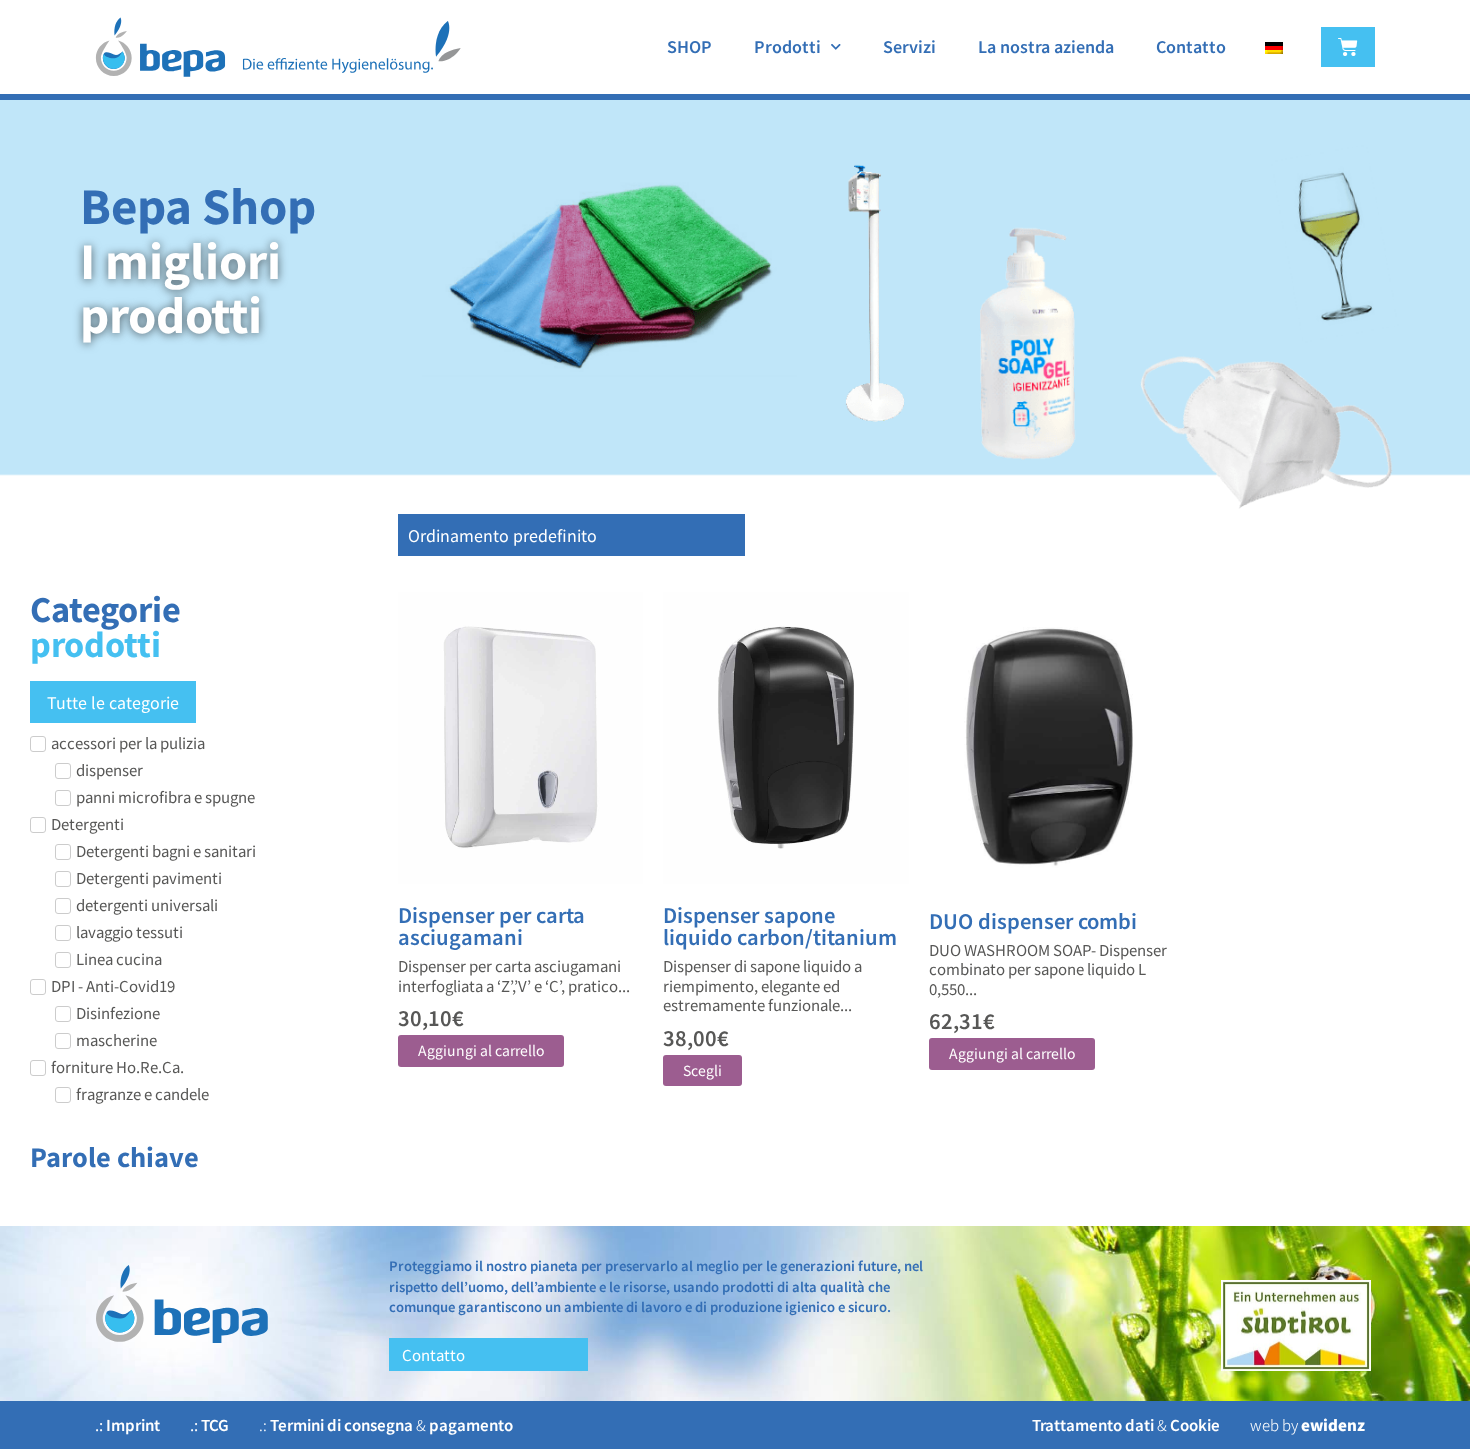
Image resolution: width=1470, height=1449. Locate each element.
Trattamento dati (1093, 1424)
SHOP (689, 46)
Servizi (909, 46)
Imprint (133, 1424)
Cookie (1195, 1424)
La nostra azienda (1046, 46)
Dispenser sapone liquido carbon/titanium (780, 925)
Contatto (1191, 46)
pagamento (471, 1424)
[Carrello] (1348, 47)
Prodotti (787, 46)
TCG (215, 1424)
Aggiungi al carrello (481, 1050)
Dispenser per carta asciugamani (491, 925)
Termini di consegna (341, 1424)
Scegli (702, 1070)
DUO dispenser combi (1033, 920)
